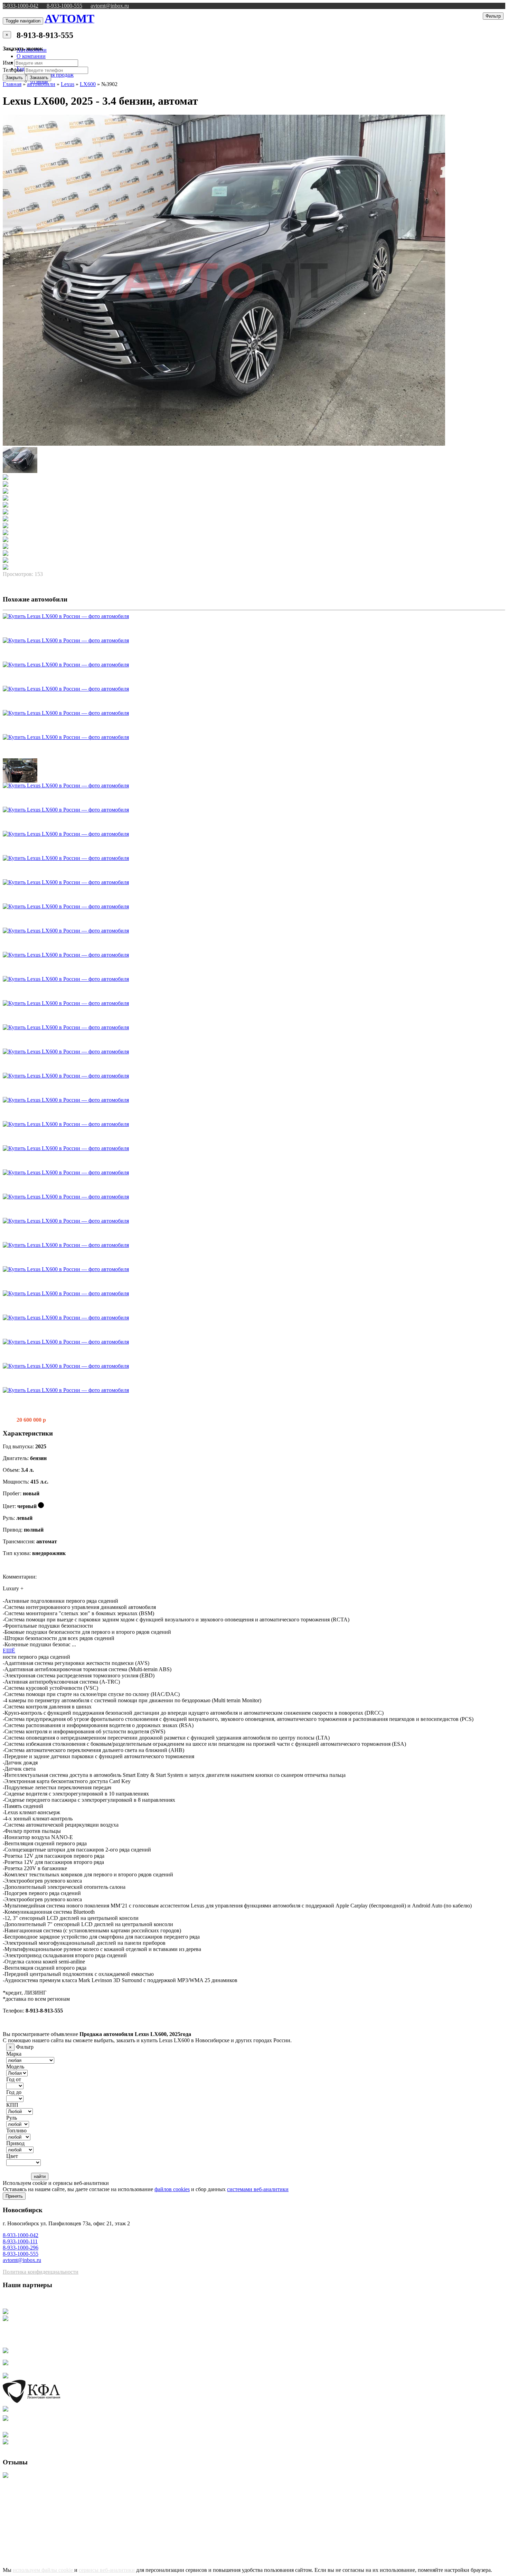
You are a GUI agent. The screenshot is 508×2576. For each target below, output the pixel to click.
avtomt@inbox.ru (110, 6)
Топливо (16, 2130)
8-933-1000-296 (21, 2248)
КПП (12, 2105)
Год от (14, 2079)
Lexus (68, 84)
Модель (15, 2067)
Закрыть (14, 78)
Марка (14, 2054)
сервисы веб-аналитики (107, 2570)
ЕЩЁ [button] (9, 1651)
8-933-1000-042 (21, 6)
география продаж (52, 75)
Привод (15, 2143)
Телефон (13, 70)
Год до (14, 2092)
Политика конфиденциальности (41, 2272)
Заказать (39, 78)
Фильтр (493, 16)
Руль (12, 2118)
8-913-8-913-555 (45, 35)
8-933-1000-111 (20, 2241)
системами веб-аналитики (258, 2189)
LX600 (88, 84)
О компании (31, 56)
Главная (12, 84)
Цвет (12, 2156)
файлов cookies (172, 2189)
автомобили (41, 84)
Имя (8, 63)
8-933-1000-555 (64, 6)
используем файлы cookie (44, 2570)
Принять (14, 2196)
